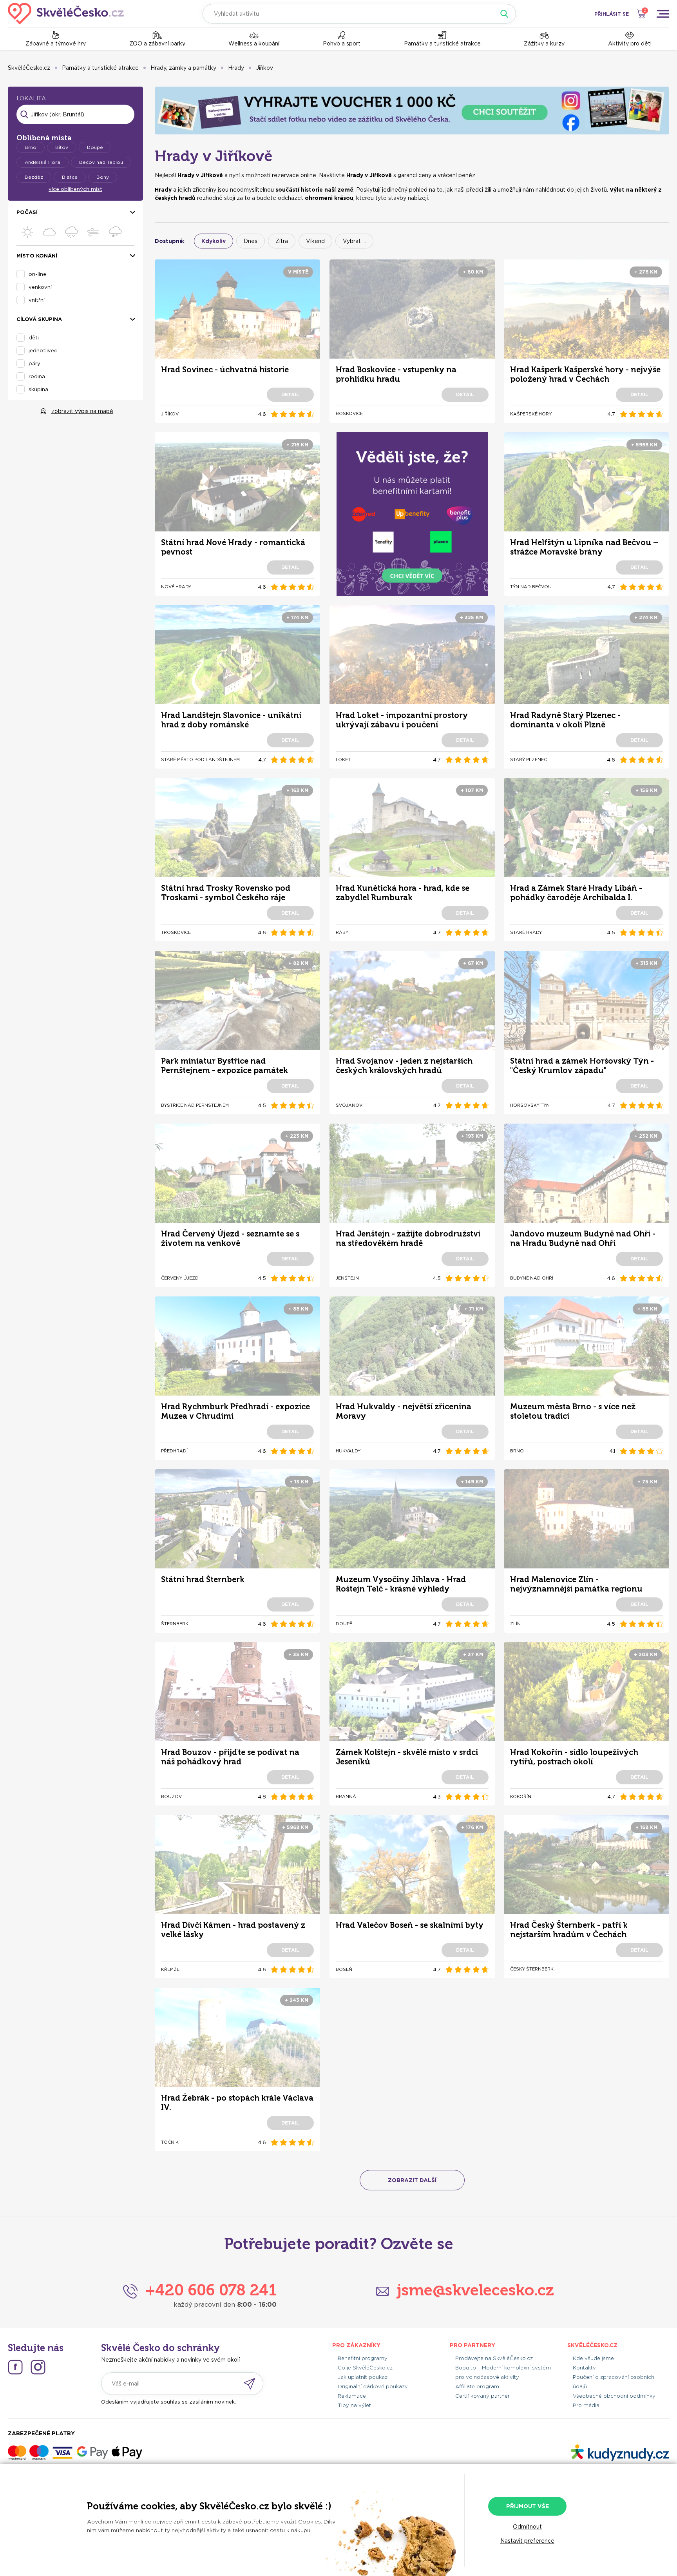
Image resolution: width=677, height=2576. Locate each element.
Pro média (586, 2405)
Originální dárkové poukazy (373, 2387)
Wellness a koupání (254, 44)
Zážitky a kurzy (544, 44)
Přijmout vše (528, 2506)
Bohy (103, 177)
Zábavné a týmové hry (56, 44)
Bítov (62, 147)
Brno (31, 147)
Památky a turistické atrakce (442, 44)
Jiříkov (264, 68)
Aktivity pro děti (630, 44)
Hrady (236, 68)
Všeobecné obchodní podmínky (614, 2396)
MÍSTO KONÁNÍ (37, 256)
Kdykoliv (214, 241)
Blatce (70, 177)
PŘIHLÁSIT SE (612, 14)
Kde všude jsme (593, 2358)
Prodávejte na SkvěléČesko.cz (494, 2358)
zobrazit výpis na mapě (82, 411)
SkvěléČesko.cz (29, 68)
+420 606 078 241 (211, 2290)
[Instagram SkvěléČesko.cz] (38, 2367)
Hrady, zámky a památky (183, 68)
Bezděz (34, 177)
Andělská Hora (43, 162)
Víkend (315, 241)
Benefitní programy (363, 2358)
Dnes (251, 241)
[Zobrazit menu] (663, 14)
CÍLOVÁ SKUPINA (39, 319)
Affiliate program (477, 2387)
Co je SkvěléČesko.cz (365, 2368)
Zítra (282, 241)
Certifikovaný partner (482, 2396)
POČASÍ (27, 212)
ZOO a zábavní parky (157, 44)
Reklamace (352, 2396)
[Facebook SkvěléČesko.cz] (15, 2367)
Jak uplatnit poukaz (363, 2377)
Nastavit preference (527, 2541)
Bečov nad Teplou (101, 162)
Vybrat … (354, 241)
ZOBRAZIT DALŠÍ (412, 2180)
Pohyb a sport (342, 44)
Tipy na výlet (354, 2405)
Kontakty (584, 2368)
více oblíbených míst (75, 189)
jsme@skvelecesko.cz (475, 2290)
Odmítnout (527, 2527)
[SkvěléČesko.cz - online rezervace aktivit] (66, 14)
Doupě (95, 147)
